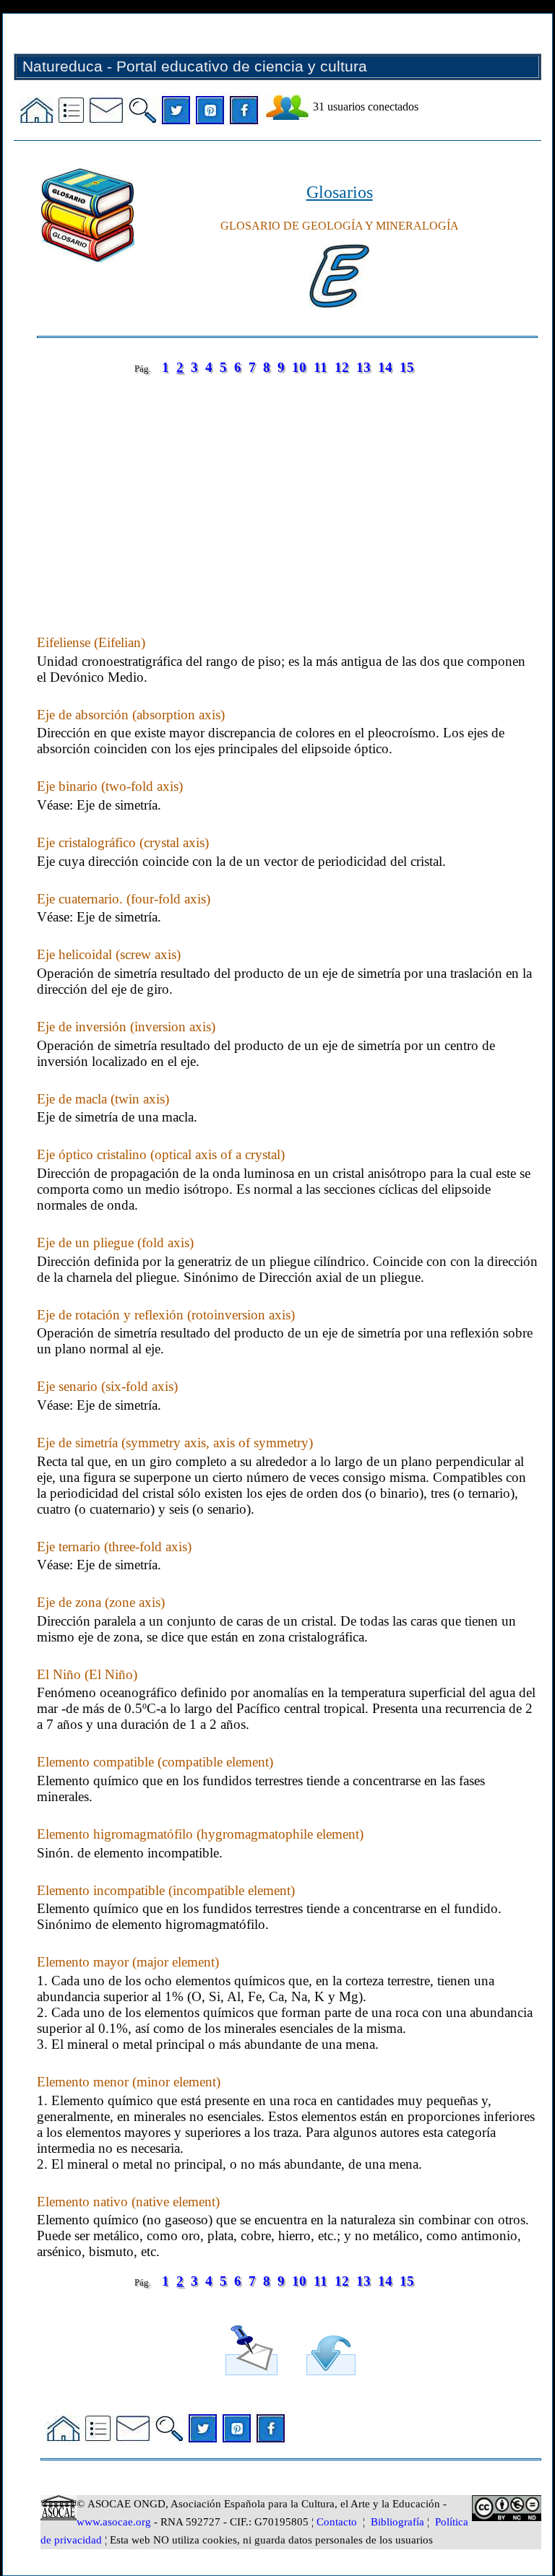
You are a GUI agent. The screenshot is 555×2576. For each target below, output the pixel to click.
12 (342, 367)
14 (385, 367)
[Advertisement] (287, 490)
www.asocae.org (114, 2522)
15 (407, 367)
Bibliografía (397, 2522)
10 (299, 367)
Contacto (337, 2522)
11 (320, 367)
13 (363, 367)
